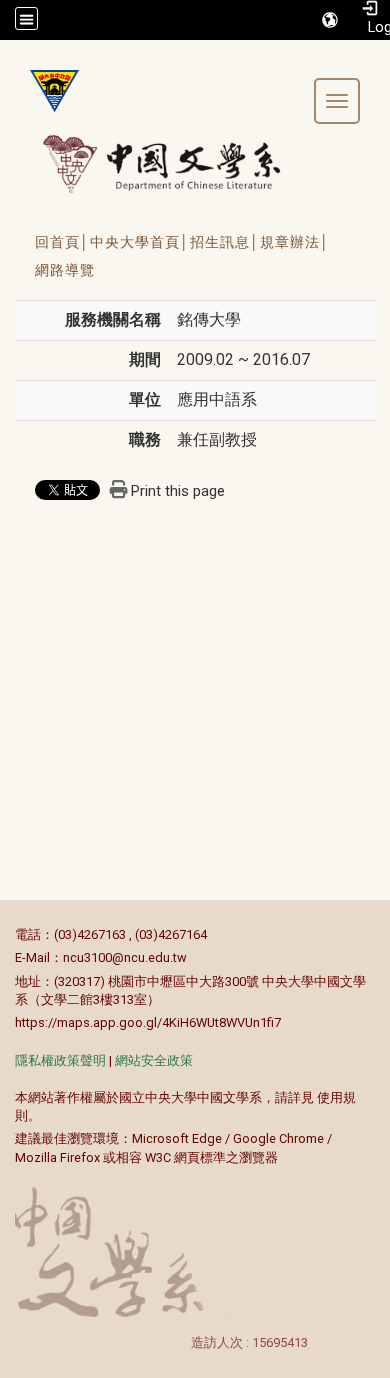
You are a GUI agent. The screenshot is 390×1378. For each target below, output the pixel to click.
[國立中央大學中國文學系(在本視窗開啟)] (47, 91)
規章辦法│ (295, 242)
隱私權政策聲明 (60, 1060)
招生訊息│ (225, 242)
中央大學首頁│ (140, 242)
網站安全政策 (154, 1060)
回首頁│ (62, 242)
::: (4, 934)
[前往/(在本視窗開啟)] (180, 163)
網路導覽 (65, 270)
